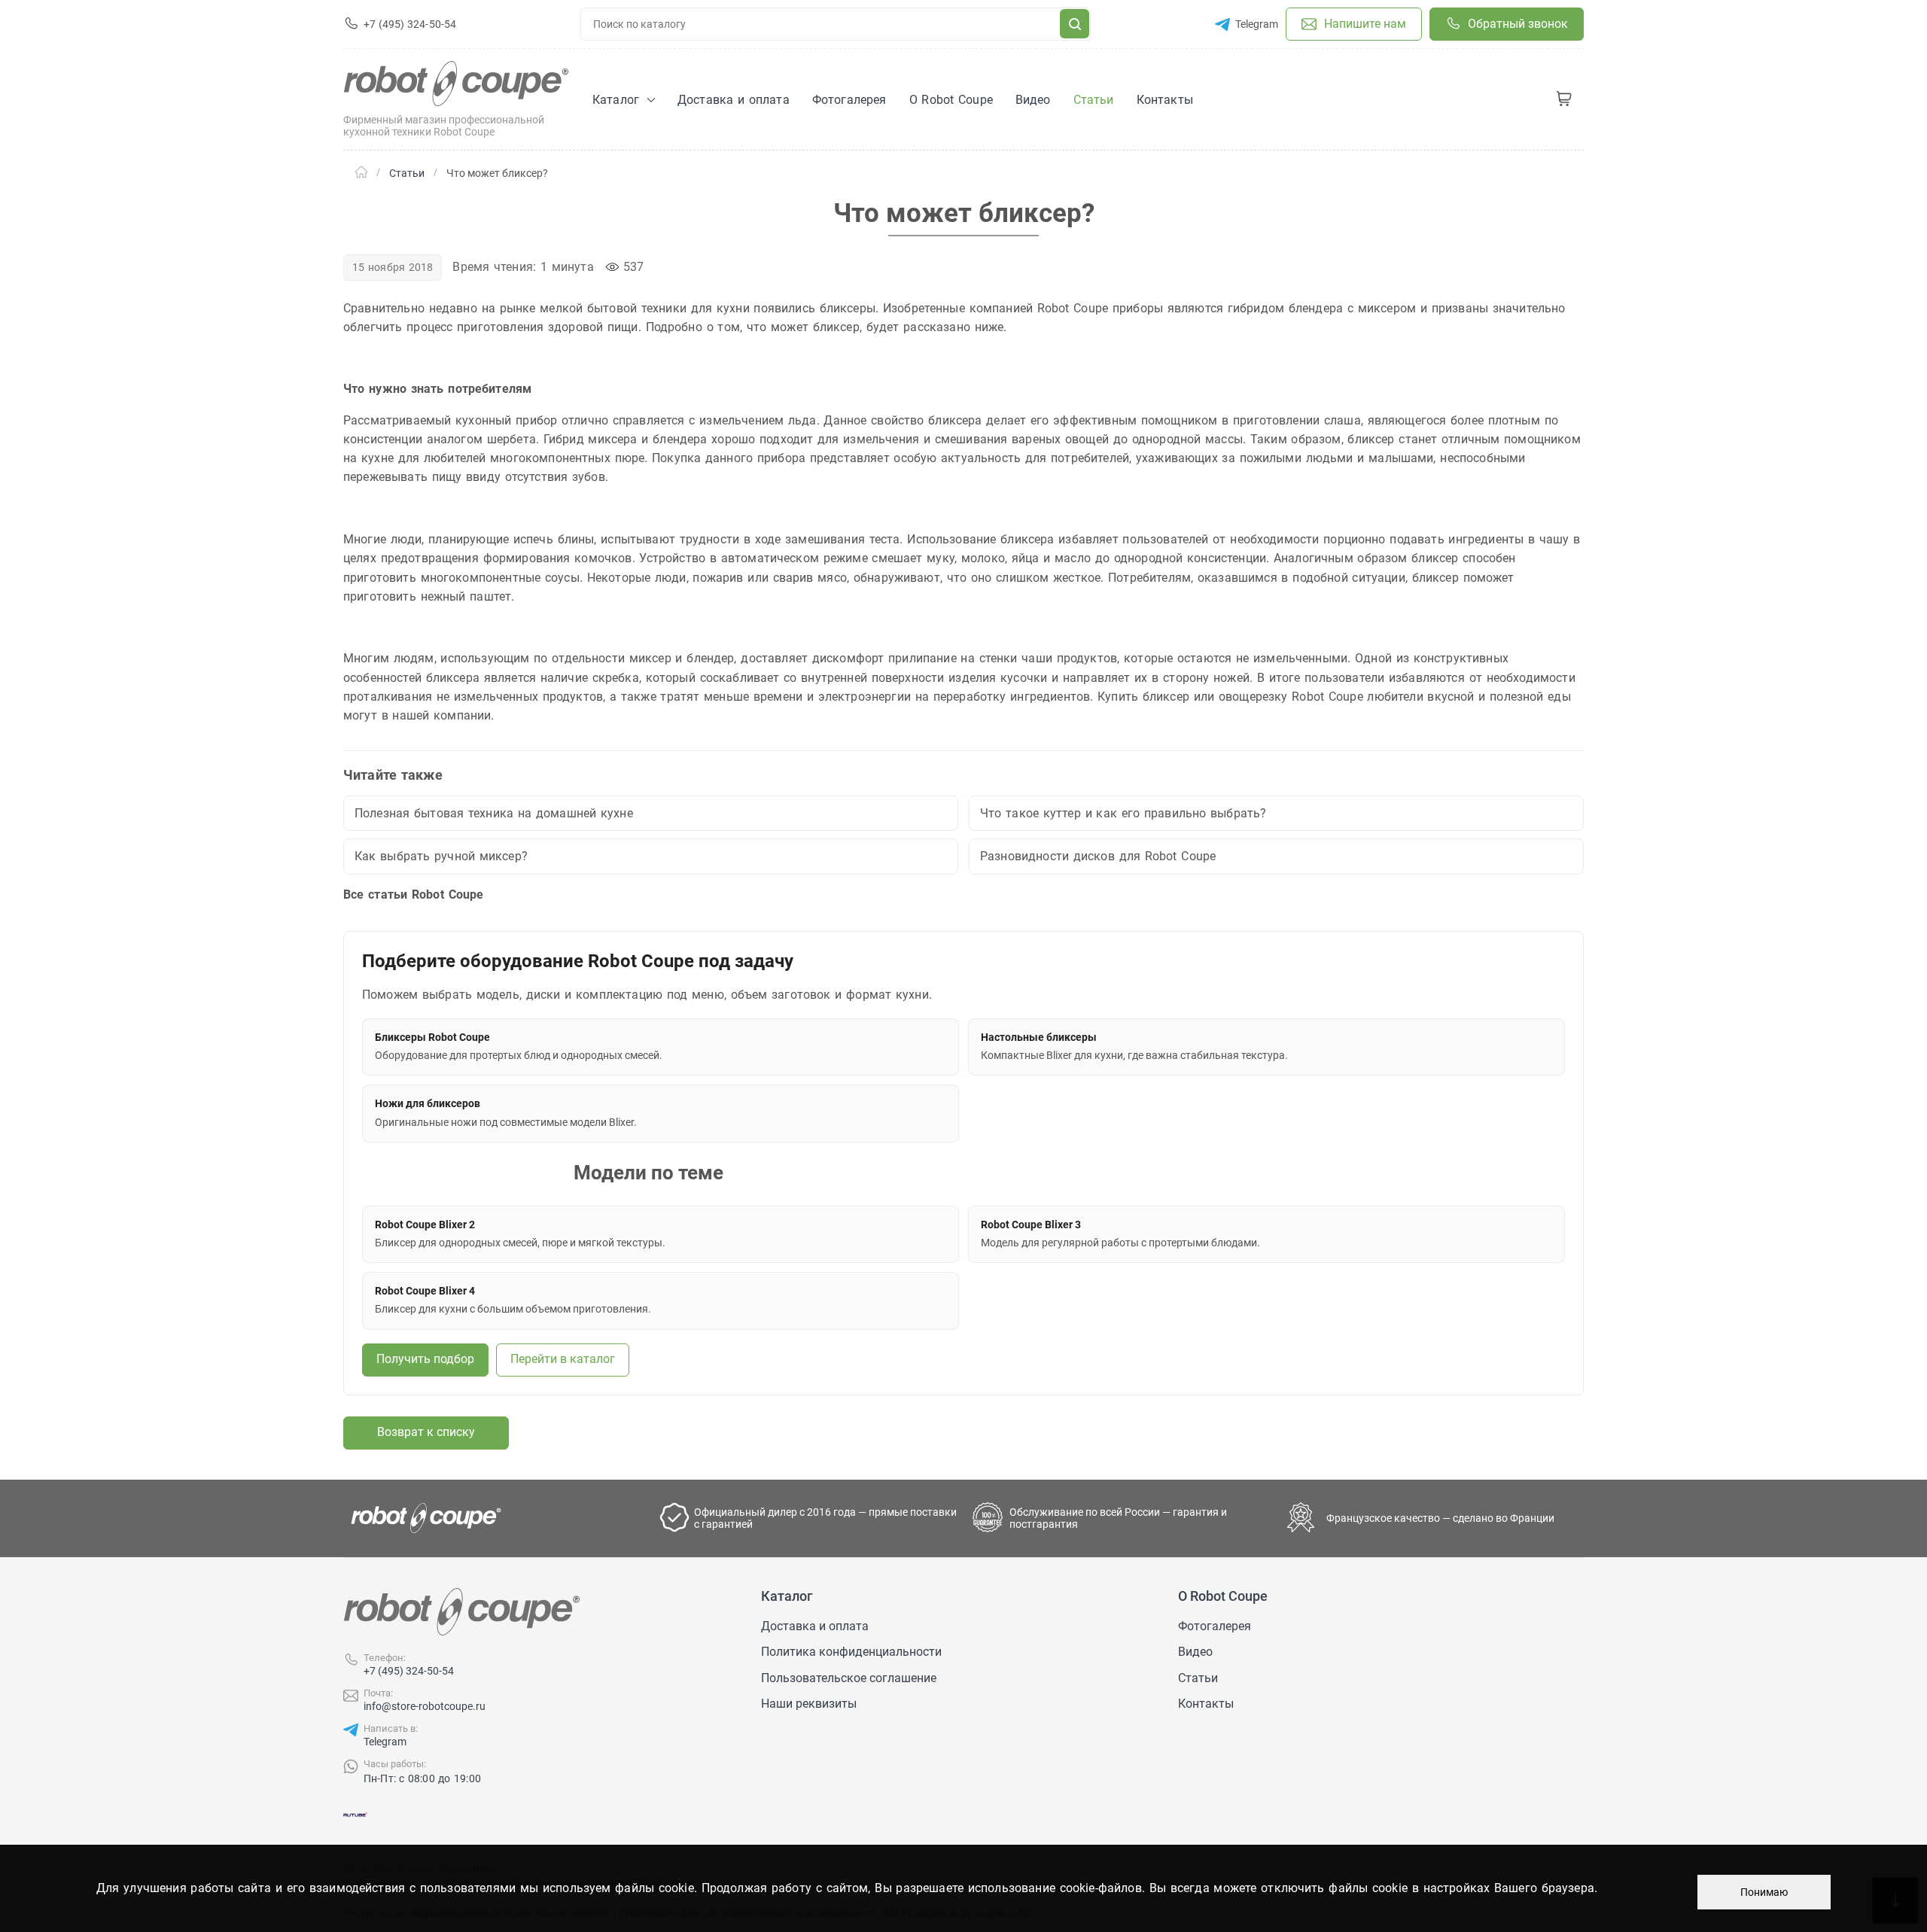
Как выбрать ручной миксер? (441, 856)
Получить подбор (425, 1359)
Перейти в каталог (563, 1359)
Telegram (385, 1742)
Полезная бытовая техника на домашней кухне (494, 813)
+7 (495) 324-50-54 (409, 1671)
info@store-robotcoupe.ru (425, 1706)
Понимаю (1764, 1892)
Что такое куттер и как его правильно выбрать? (1123, 813)
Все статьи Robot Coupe (413, 895)
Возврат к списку (426, 1432)
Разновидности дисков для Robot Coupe (1098, 856)
